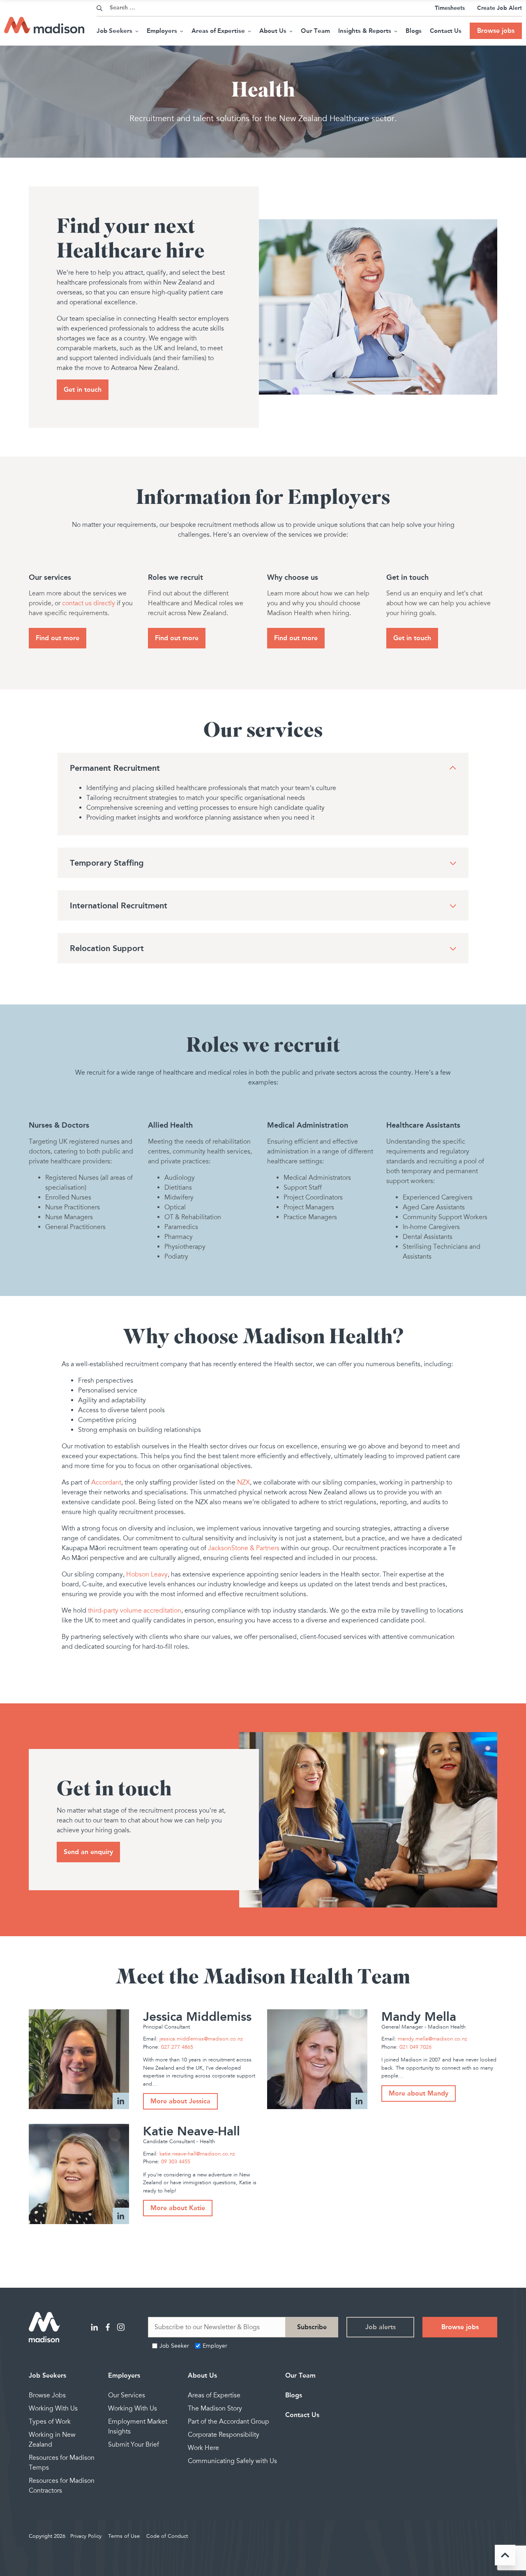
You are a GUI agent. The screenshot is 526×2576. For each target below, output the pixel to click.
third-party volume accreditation (135, 1611)
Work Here (203, 2448)
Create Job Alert (499, 8)
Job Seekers (114, 31)
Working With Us (53, 2408)
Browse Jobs (47, 2395)
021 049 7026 (415, 2047)
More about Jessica (180, 2101)
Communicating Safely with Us (232, 2461)
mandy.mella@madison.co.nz (433, 2039)
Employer (215, 2346)
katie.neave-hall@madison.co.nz (197, 2154)
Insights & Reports (365, 31)
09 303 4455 (176, 2162)
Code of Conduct (167, 2536)
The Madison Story (215, 2408)
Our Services (127, 2395)
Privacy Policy (86, 2536)
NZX (243, 1482)
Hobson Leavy (147, 1574)
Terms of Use (124, 2536)
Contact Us (446, 31)
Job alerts (381, 2327)
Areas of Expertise (218, 31)
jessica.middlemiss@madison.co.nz (201, 2039)
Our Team (315, 31)
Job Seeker (174, 2346)
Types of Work (50, 2422)
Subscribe (312, 2327)
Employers (162, 31)
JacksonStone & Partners (244, 1548)
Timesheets (450, 8)
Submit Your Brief (134, 2445)
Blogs (414, 31)
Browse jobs (496, 31)
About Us (273, 31)
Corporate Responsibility (224, 2435)
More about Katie (178, 2208)
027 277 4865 (177, 2047)
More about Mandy (419, 2093)
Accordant (106, 1482)
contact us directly (89, 603)
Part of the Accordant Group (228, 2422)
